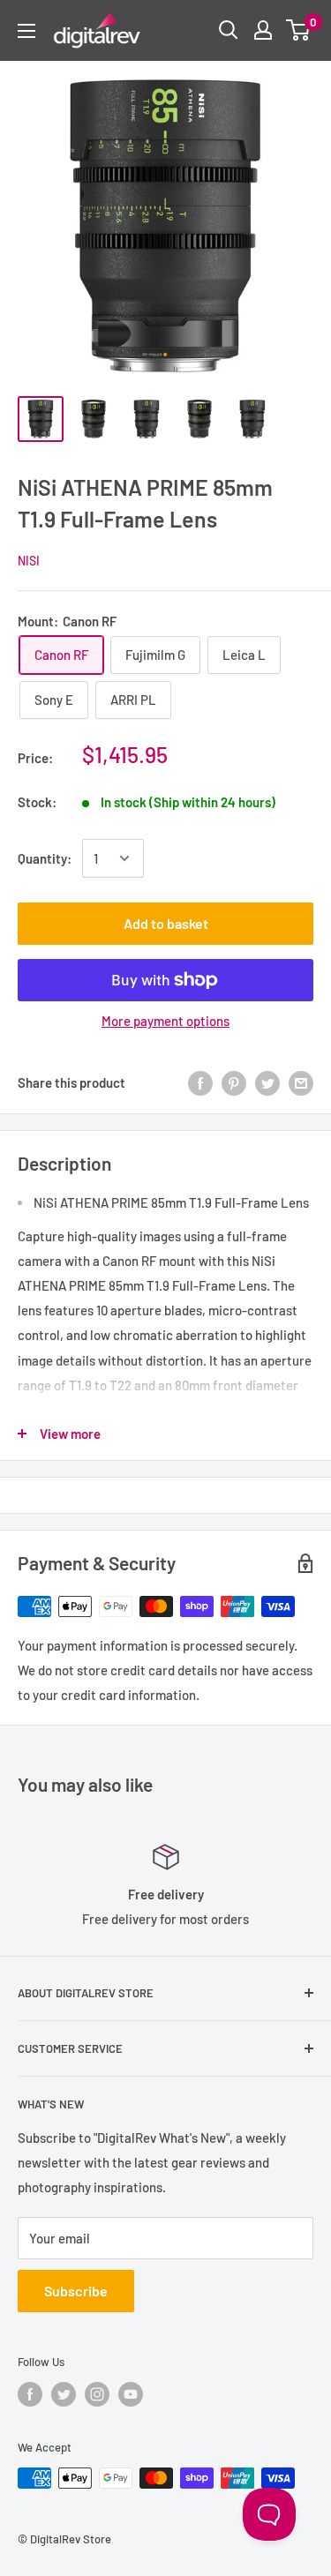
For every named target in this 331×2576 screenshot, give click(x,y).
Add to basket (166, 923)
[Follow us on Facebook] (30, 2394)
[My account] (263, 30)
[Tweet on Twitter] (267, 1082)
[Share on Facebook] (200, 1082)
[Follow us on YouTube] (131, 2394)
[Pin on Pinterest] (234, 1082)
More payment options (165, 1021)
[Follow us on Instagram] (97, 2394)
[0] (299, 30)
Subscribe (76, 2291)
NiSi (29, 561)
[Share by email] (301, 1082)
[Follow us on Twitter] (64, 2394)
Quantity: (45, 858)
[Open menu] (26, 31)
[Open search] (229, 30)
